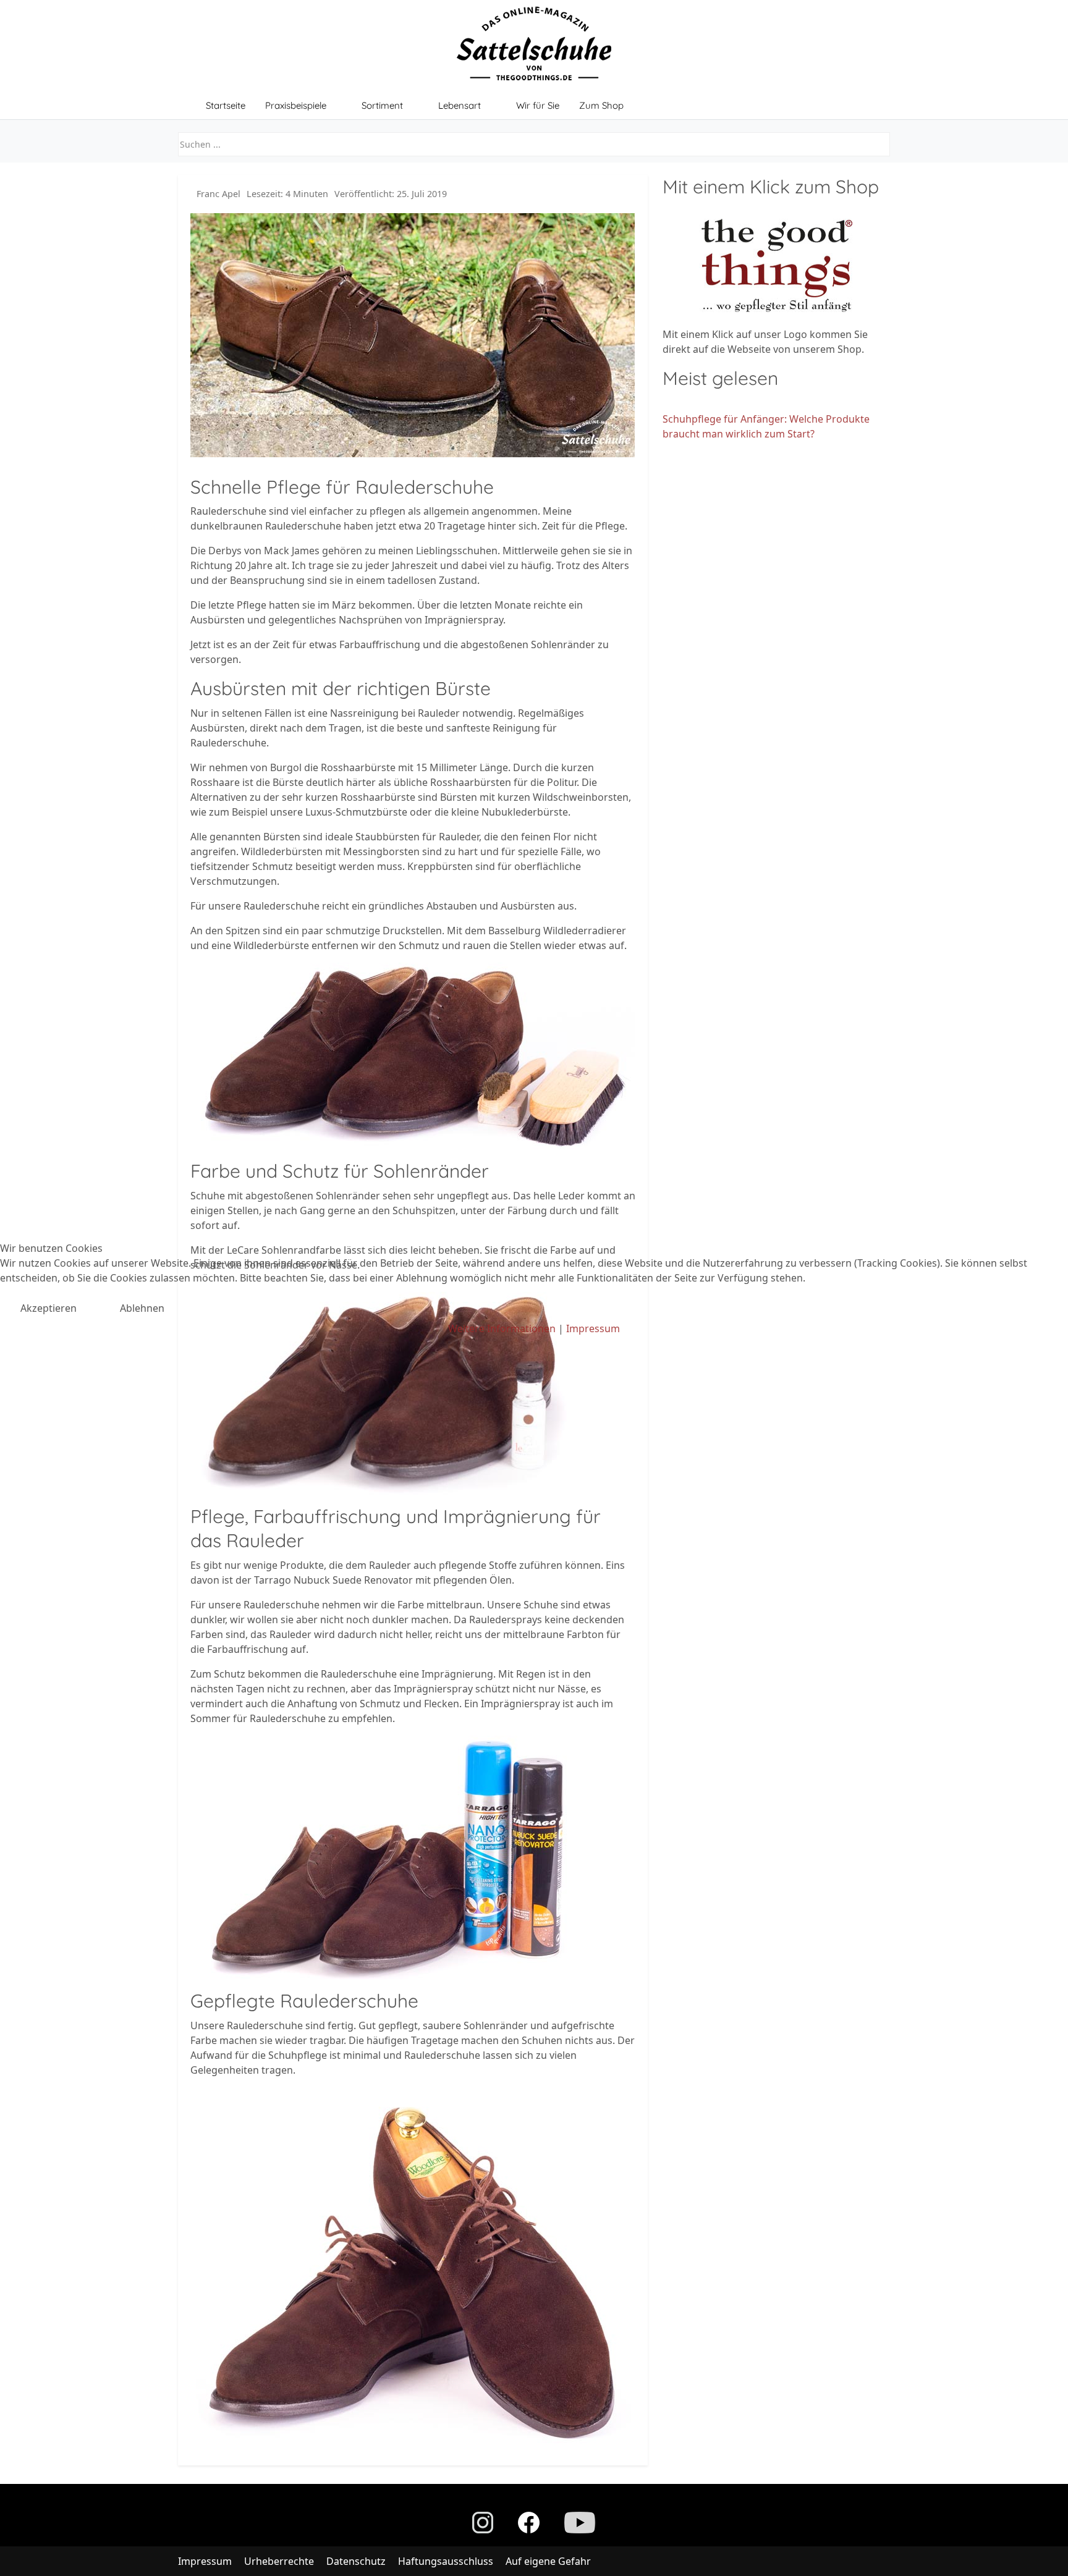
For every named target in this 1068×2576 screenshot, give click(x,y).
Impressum (593, 1328)
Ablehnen (142, 1308)
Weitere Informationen (502, 1328)
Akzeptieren (49, 1308)
